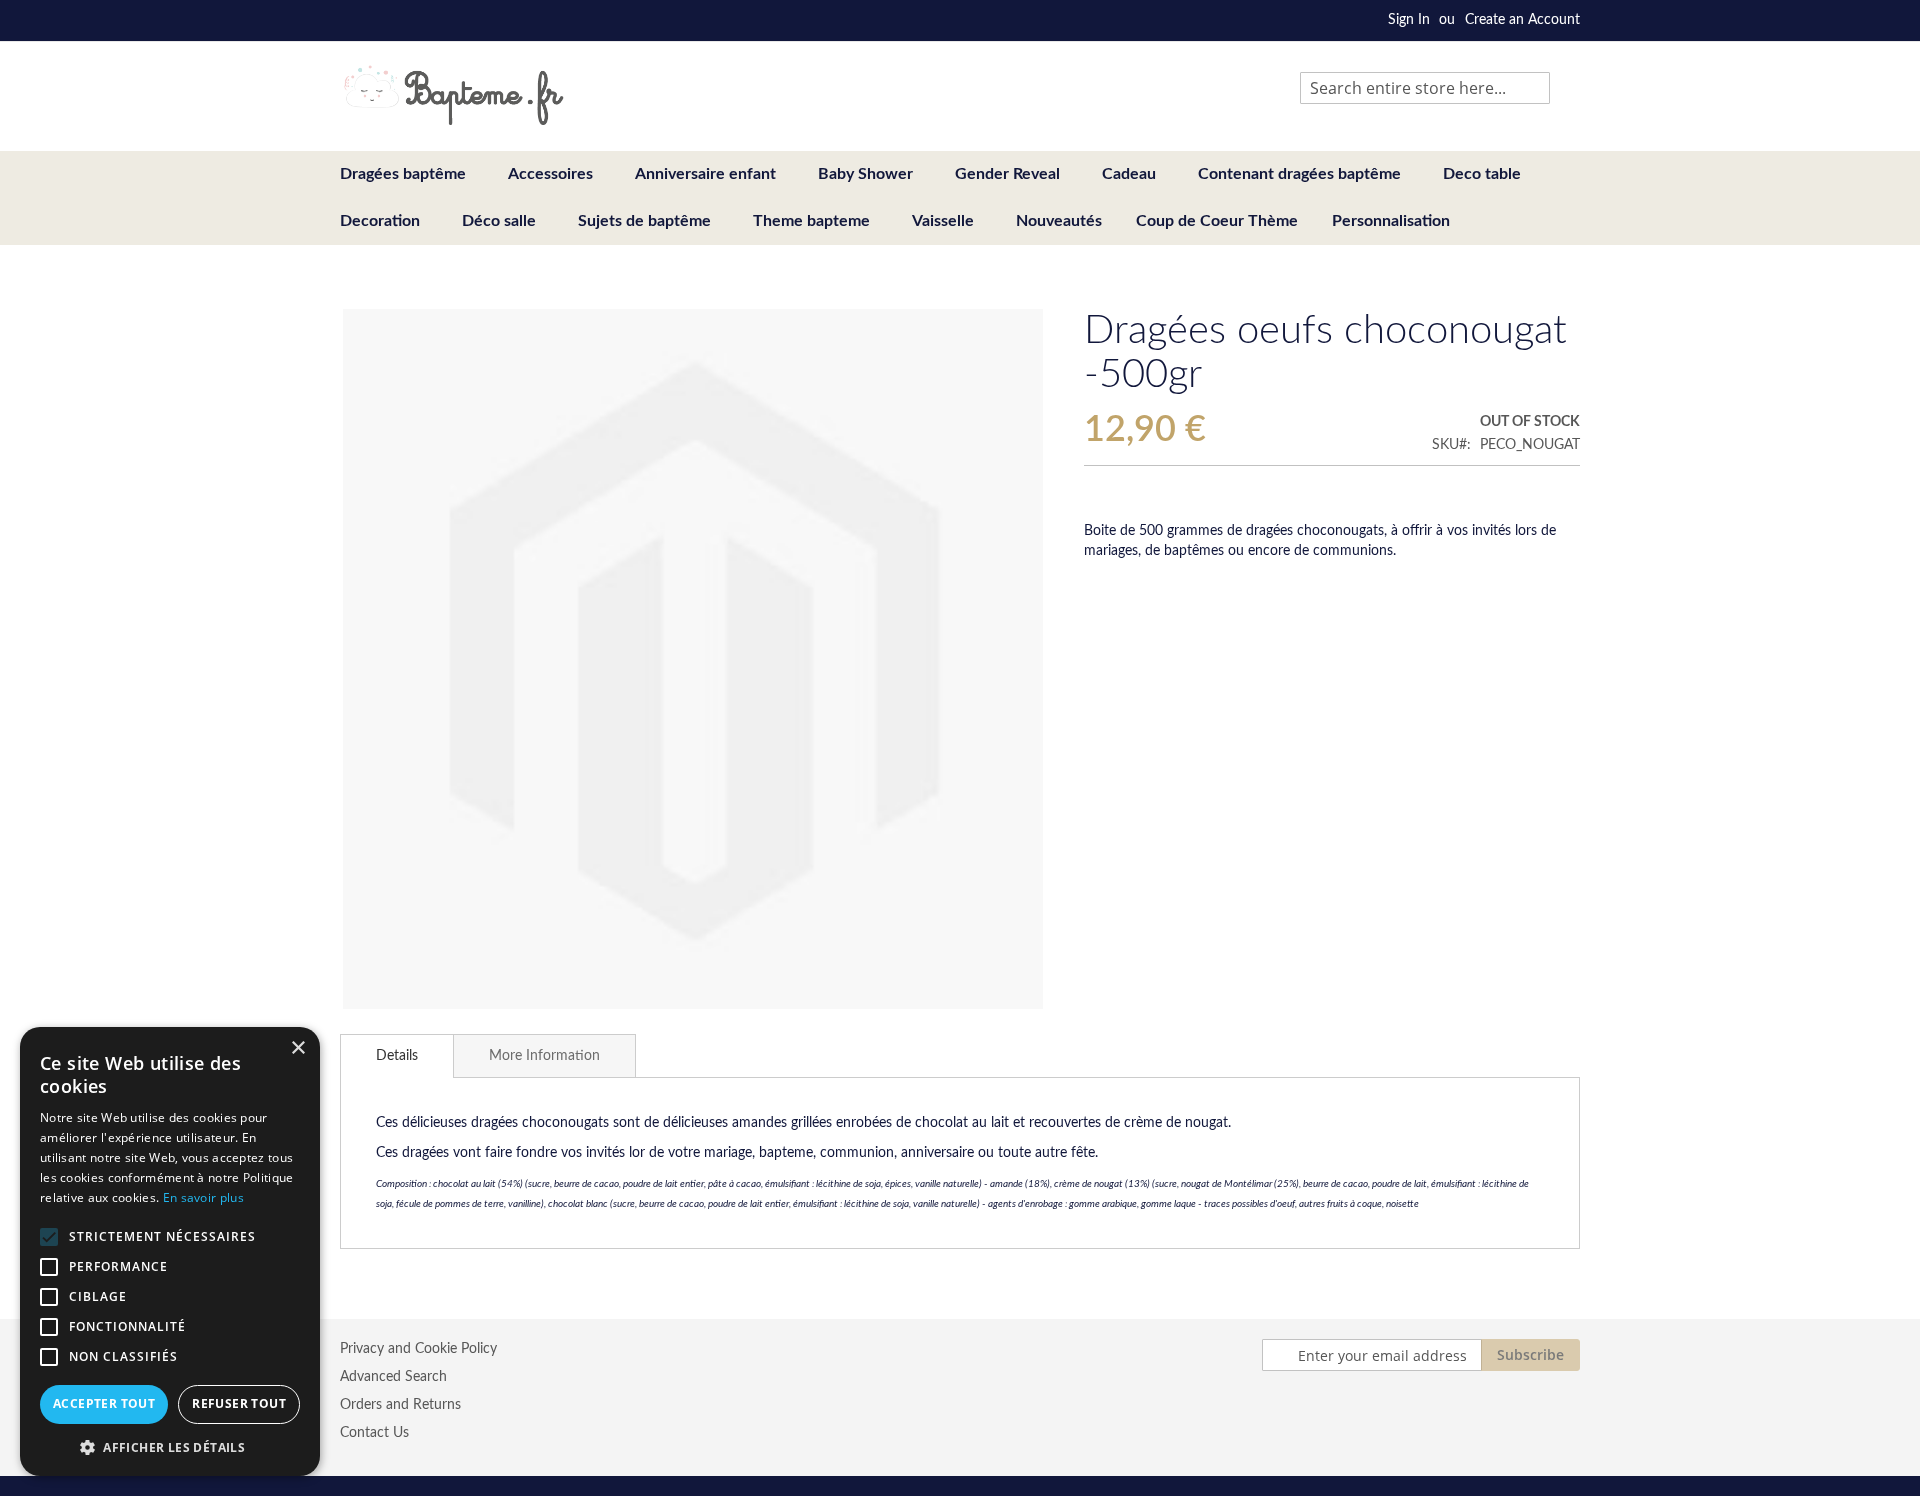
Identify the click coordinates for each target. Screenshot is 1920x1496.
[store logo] (453, 95)
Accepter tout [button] (104, 1403)
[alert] (170, 1251)
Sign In (1409, 20)
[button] (170, 1446)
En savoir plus (203, 1197)
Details (397, 1056)
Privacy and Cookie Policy (418, 1349)
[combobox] (1425, 88)
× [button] (297, 1048)
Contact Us (374, 1433)
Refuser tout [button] (239, 1403)
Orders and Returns (400, 1405)
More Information (544, 1056)
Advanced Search (393, 1377)
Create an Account (1522, 20)
